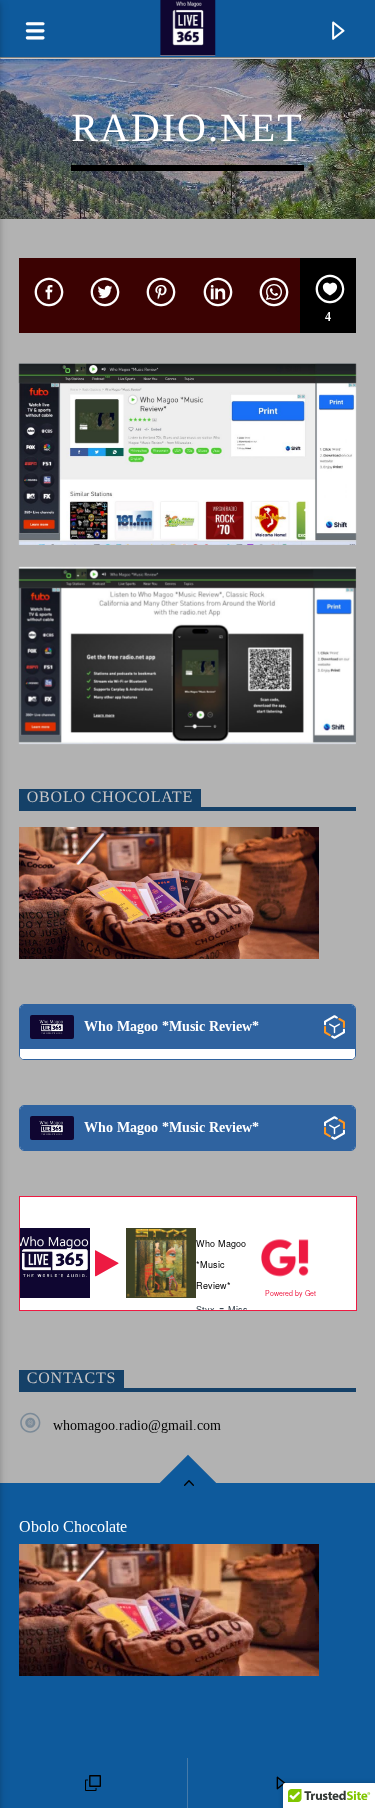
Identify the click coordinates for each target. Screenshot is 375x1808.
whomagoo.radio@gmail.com (137, 1425)
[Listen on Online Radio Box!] (334, 1027)
